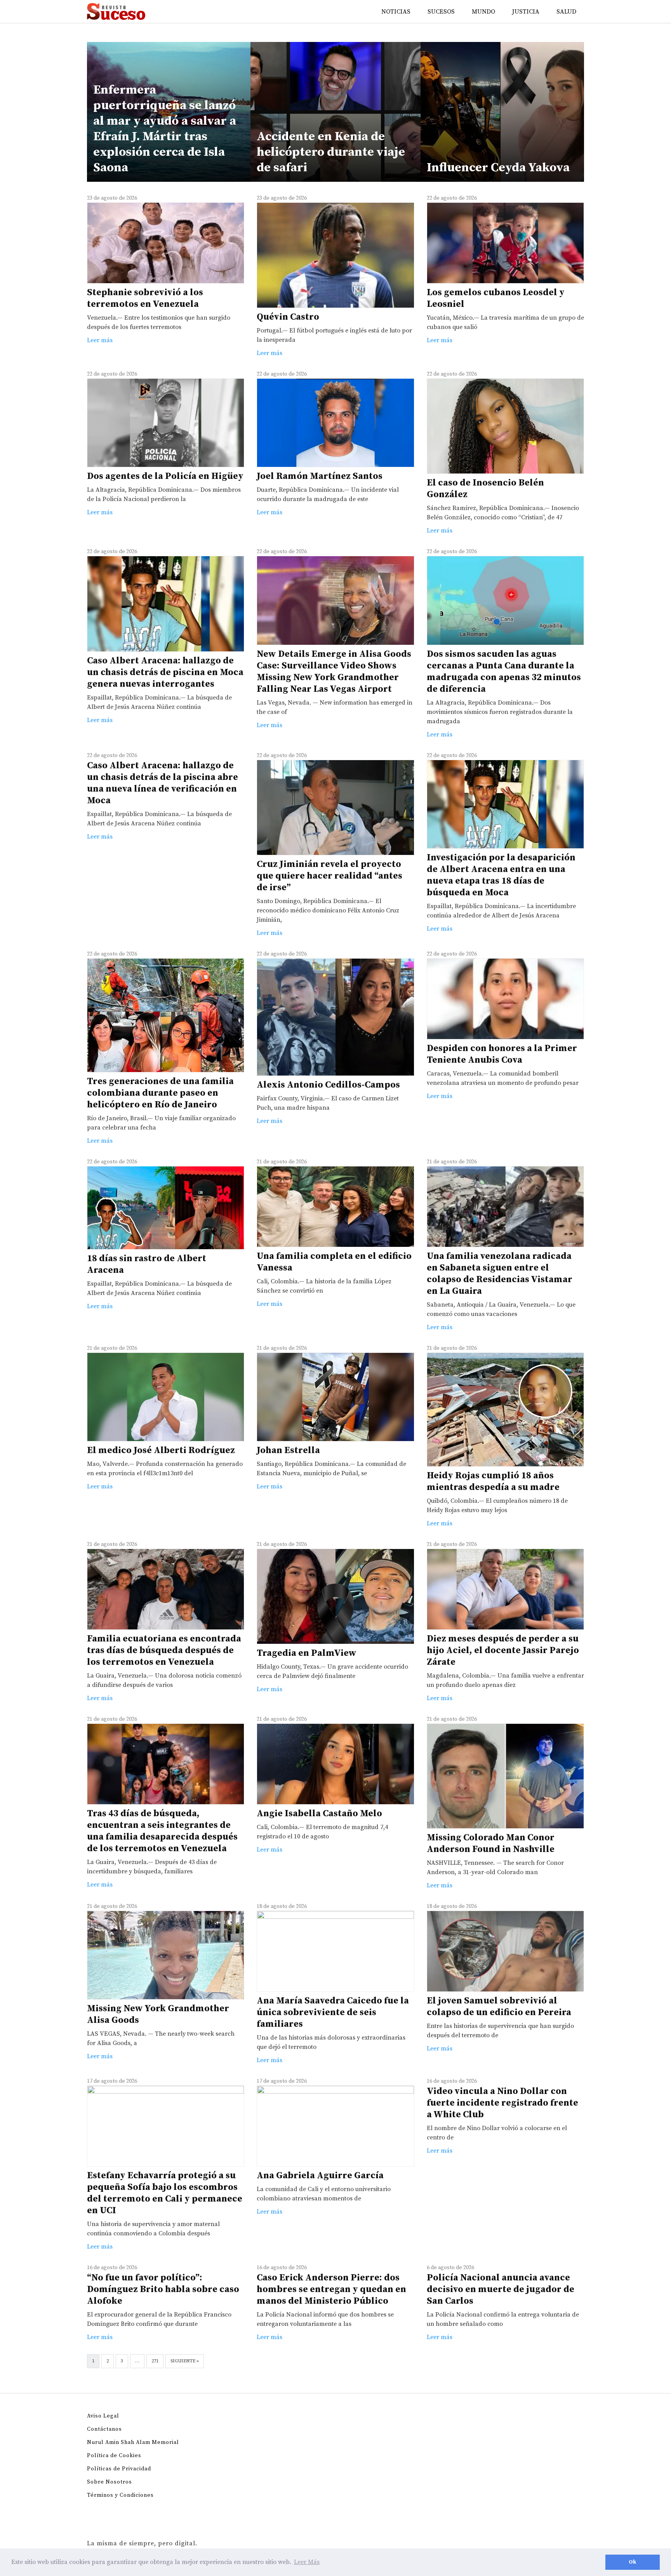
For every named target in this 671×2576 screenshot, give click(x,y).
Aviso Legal (103, 2416)
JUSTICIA (526, 12)
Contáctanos (104, 2429)
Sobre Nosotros (110, 2482)
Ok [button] (633, 2562)
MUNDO (483, 12)
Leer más (100, 340)
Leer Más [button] (307, 2562)
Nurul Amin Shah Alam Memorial (133, 2442)
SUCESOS (441, 12)
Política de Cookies (114, 2456)
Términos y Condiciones (120, 2495)
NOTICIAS (396, 12)
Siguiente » (185, 2361)
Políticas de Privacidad (119, 2469)
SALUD (566, 12)
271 (155, 2361)
